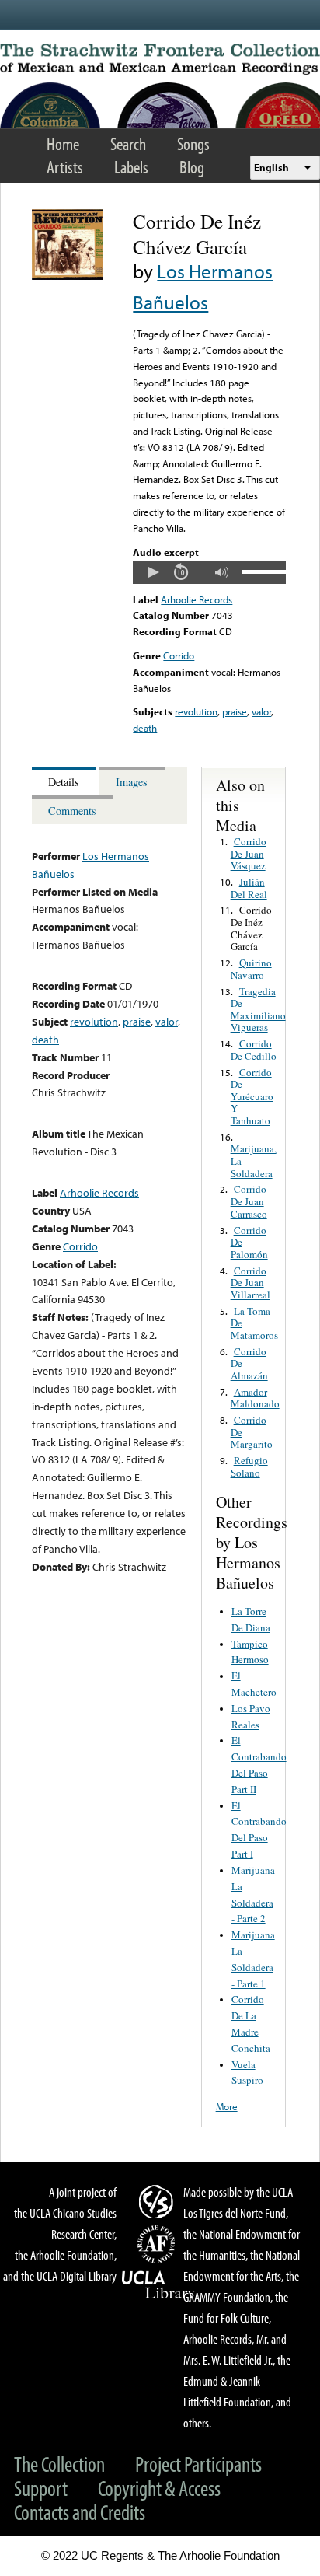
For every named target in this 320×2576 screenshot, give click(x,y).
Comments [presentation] (72, 811)
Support (41, 2488)
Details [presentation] (64, 782)
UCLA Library (158, 2285)
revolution (196, 711)
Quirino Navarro (251, 969)
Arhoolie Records (197, 599)
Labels (131, 167)
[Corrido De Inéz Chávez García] (67, 276)
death (145, 728)
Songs (193, 143)
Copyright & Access (159, 2488)
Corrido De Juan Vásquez (249, 853)
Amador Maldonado (255, 1398)
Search (128, 143)
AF (158, 2244)
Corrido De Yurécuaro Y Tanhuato (252, 1096)
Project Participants (198, 2464)
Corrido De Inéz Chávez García (251, 928)
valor (261, 711)
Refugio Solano (249, 1466)
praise (235, 711)
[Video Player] (209, 572)
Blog (192, 167)
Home (63, 143)
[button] (153, 572)
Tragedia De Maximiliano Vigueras (258, 1010)
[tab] (66, 781)
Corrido (179, 655)
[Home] (160, 59)
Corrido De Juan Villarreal (250, 1283)
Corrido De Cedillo (254, 1050)
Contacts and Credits (80, 2512)
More (227, 2106)
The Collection (59, 2464)
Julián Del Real (249, 888)
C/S (158, 2201)
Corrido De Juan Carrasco (249, 1201)
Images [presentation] (132, 782)
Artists (65, 167)
